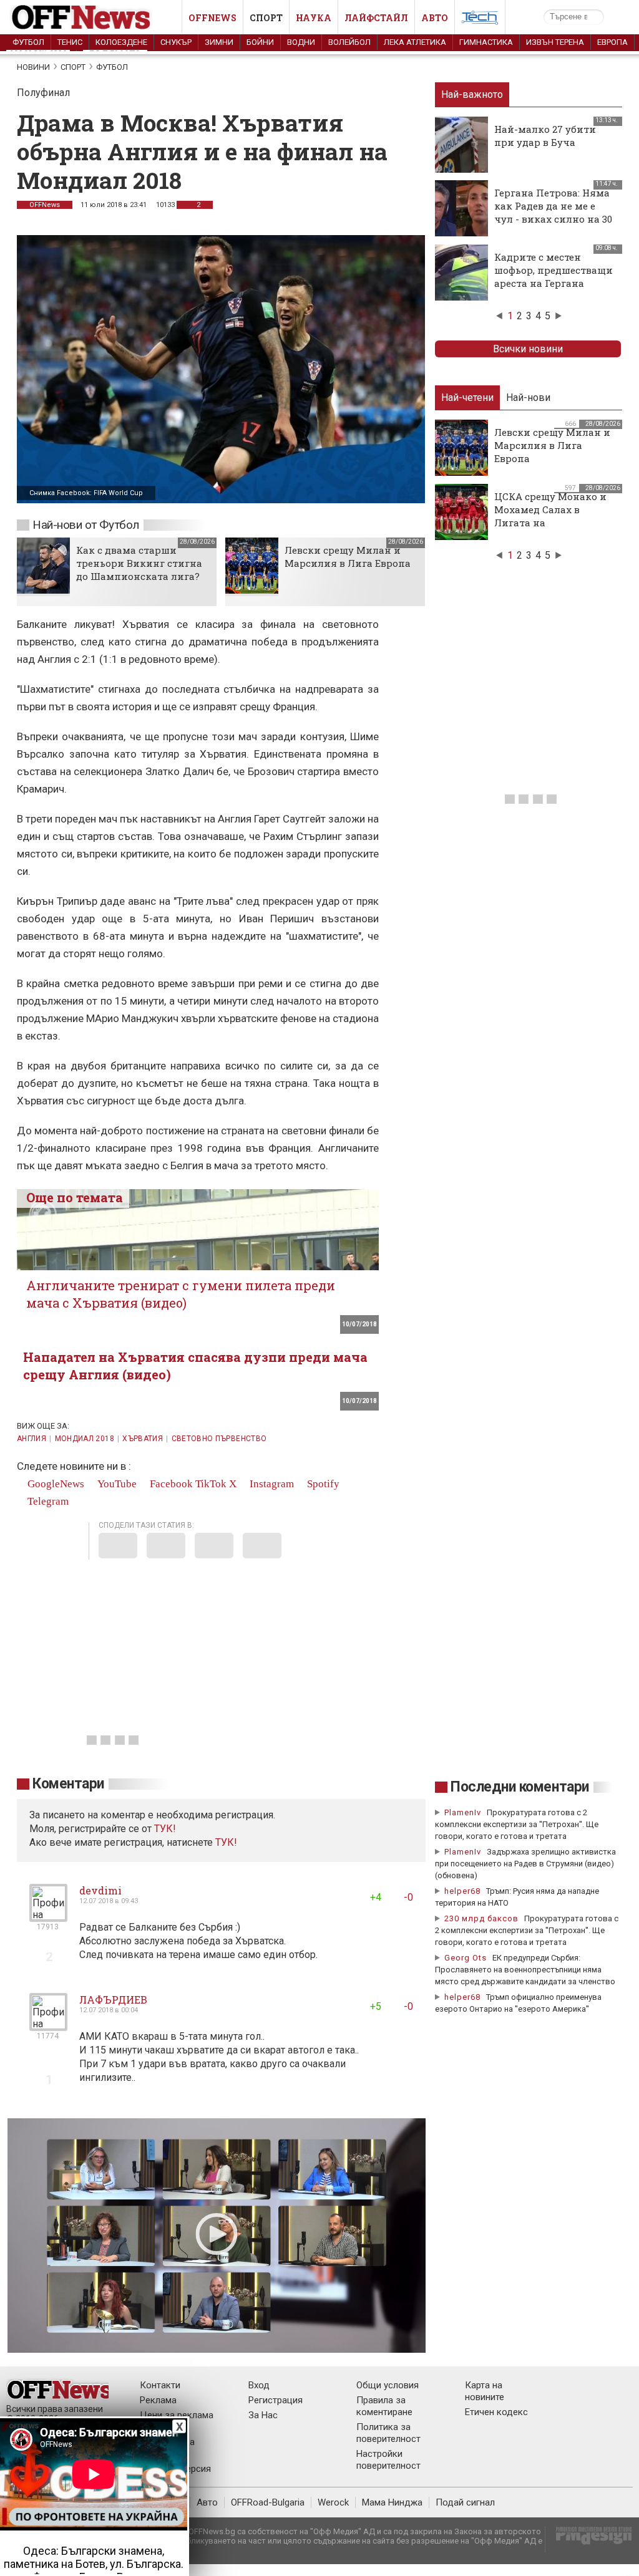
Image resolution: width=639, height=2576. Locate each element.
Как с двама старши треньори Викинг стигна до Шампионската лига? (139, 563)
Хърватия (143, 1439)
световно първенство (219, 1439)
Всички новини (528, 349)
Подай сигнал (465, 2502)
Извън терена (555, 42)
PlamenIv (463, 1812)
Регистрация (276, 2400)
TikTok (211, 1484)
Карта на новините (485, 2391)
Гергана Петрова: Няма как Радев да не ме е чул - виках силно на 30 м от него (553, 212)
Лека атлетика (415, 42)
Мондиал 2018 (85, 1439)
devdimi (100, 1890)
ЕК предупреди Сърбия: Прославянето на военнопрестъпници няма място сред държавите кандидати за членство (525, 1970)
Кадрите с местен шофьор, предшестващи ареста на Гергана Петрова (554, 277)
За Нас (263, 2415)
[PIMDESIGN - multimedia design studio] (589, 2540)
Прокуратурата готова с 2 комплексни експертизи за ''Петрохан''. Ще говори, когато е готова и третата (517, 1824)
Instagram (271, 1484)
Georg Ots (466, 1958)
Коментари (68, 1784)
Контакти (160, 2385)
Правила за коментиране (384, 2406)
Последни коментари (520, 1787)
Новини (33, 67)
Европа (612, 42)
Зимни (219, 42)
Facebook (170, 1484)
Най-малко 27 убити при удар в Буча (545, 136)
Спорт (266, 18)
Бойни (260, 42)
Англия (32, 1439)
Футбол (28, 42)
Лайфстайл (376, 18)
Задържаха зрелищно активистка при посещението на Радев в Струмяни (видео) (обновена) (525, 1864)
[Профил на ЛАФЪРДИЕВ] (48, 2026)
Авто (435, 18)
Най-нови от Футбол (86, 525)
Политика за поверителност (388, 2433)
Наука (314, 18)
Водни (301, 42)
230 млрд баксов (481, 1918)
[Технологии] (480, 20)
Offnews (212, 18)
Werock (333, 2502)
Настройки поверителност (388, 2460)
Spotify (322, 1484)
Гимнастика (486, 42)
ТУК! (226, 1842)
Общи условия (388, 2385)
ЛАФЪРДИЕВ (113, 2000)
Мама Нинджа (392, 2502)
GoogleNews (55, 1484)
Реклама (158, 2400)
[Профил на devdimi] (48, 1917)
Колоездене (121, 42)
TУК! (165, 1829)
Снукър (176, 42)
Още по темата (75, 1197)
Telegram (47, 1501)
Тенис (70, 42)
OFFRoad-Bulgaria (268, 2502)
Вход (259, 2385)
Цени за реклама (177, 2415)
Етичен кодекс (496, 2412)
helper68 (462, 1891)
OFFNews (45, 205)
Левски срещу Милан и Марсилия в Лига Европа (348, 557)
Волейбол (349, 42)
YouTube (116, 1484)
